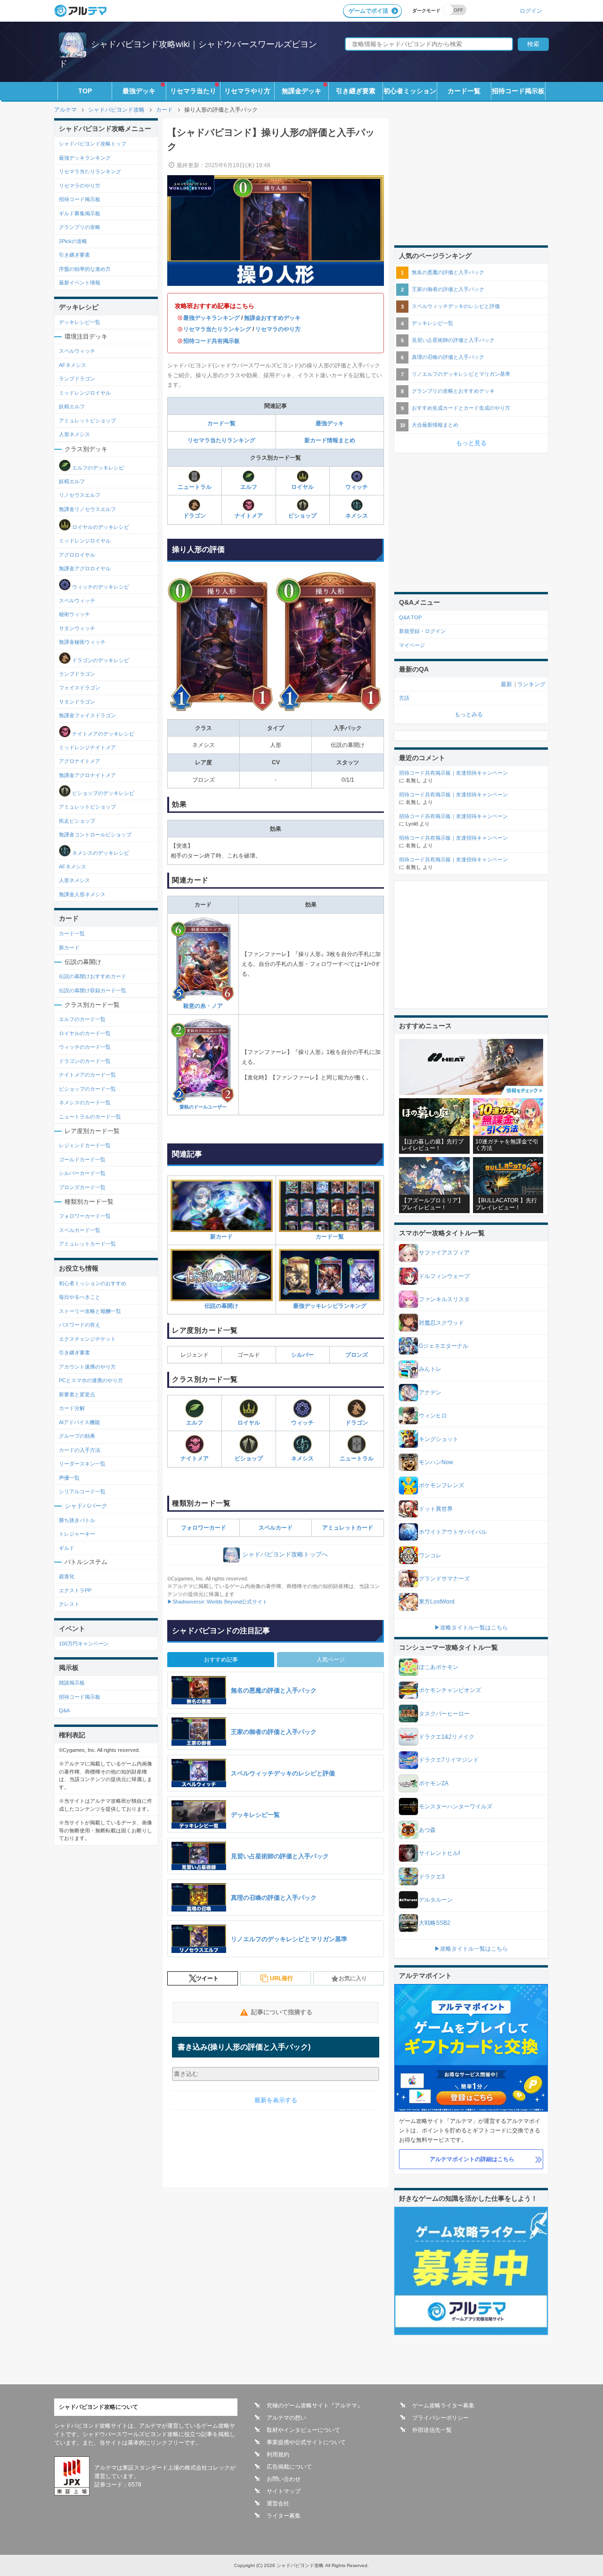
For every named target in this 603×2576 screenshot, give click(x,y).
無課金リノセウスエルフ (87, 509)
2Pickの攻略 (73, 241)
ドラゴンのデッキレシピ (100, 660)
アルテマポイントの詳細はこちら (472, 2159)
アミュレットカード (348, 1528)
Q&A (64, 1710)
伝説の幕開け (221, 1306)
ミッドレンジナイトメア (87, 747)
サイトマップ (284, 2491)
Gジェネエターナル (444, 1346)
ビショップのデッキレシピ (102, 793)
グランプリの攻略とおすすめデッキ (453, 391)
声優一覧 (69, 1478)
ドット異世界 (436, 1509)
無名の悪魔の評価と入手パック (448, 272)
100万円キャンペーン (84, 1644)
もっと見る (471, 443)
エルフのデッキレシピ (97, 467)
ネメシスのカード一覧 (85, 1102)
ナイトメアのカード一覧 (87, 1075)
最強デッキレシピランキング (330, 1306)
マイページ (412, 645)
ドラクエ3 (432, 1877)
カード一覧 (464, 91)
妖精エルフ (72, 406)
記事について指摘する (282, 2012)
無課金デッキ (301, 91)
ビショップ (302, 516)
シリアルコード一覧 (82, 1491)
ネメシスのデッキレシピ (100, 852)
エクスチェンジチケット (87, 1339)
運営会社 (278, 2503)
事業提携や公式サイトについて (306, 2442)
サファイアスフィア (444, 1253)
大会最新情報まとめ (435, 425)
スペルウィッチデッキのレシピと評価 (456, 306)
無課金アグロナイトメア (87, 775)
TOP (85, 91)
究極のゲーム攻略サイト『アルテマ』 (315, 2406)
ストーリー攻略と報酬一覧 (90, 1311)
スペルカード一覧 (80, 1230)
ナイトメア (249, 516)
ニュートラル (195, 487)
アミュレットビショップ (87, 421)
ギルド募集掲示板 (80, 213)
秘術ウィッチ (74, 614)
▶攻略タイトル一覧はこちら (471, 1628)
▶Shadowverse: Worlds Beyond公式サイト (217, 1602)
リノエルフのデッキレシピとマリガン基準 (461, 374)
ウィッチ (357, 487)
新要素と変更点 (77, 1394)
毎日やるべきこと (80, 1297)
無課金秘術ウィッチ (82, 642)
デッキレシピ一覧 (80, 322)
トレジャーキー (77, 1534)
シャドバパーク (86, 1506)
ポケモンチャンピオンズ (450, 1690)
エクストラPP (75, 1590)
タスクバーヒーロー (444, 1714)
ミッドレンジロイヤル (85, 393)
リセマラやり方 (247, 91)
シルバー (302, 1355)
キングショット (439, 1439)
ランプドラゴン (77, 379)
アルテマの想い (286, 2418)
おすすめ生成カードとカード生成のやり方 (461, 408)
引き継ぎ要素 (356, 91)
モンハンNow (436, 1462)
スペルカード (276, 1528)
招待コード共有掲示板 (212, 341)
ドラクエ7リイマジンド (449, 1760)
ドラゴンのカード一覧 (85, 1061)
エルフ (249, 487)
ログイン (531, 11)
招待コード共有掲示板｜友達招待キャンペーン (453, 773)
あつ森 (427, 1830)
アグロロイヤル (77, 555)
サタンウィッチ (77, 628)
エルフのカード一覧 (82, 1019)
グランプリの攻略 (80, 227)
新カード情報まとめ (330, 440)
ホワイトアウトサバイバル (453, 1532)
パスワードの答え (80, 1325)
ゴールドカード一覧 (82, 1159)
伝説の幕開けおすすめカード (93, 976)
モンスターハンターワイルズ (456, 1806)
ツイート (207, 1978)
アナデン (430, 1393)
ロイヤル (302, 487)
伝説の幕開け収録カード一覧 (93, 990)
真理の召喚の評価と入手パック (448, 357)
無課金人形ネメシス (82, 894)
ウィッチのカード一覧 (85, 1047)
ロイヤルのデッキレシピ (100, 527)
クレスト (69, 1604)
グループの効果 (77, 1436)
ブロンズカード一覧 (82, 1187)
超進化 (67, 1576)
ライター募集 (284, 2516)
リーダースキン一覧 (82, 1464)
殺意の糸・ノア (203, 1006)
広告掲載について (289, 2467)
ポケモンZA (434, 1783)
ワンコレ (430, 1555)
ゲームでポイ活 (368, 11)
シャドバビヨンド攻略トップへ (285, 1554)
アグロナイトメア (80, 761)
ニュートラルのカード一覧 (90, 1117)
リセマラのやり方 (278, 329)
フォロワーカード (204, 1528)
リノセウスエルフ (80, 495)
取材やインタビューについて (303, 2430)
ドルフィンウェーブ (444, 1276)
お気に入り (353, 1978)
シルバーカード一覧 (82, 1173)
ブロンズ (357, 1355)
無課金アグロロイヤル (85, 568)
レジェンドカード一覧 (85, 1145)
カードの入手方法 (80, 1450)
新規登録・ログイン (422, 631)
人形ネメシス (74, 434)
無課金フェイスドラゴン (87, 715)
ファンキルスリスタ (444, 1299)
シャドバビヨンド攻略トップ (93, 144)
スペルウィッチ (77, 351)
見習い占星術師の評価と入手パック (453, 340)
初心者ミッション (410, 91)
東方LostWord (437, 1602)
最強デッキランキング (212, 318)
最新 (506, 684)
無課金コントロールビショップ (95, 834)
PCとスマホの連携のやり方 (91, 1380)
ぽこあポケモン (439, 1667)
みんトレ (430, 1369)
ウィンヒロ (433, 1416)
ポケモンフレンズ (441, 1485)
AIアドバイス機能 (79, 1422)
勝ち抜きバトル (77, 1520)
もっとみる (469, 714)
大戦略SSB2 (435, 1923)
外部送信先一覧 (432, 2430)
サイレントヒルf (439, 1853)
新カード (221, 1236)
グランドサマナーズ (444, 1579)
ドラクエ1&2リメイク (447, 1737)
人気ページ (331, 1660)
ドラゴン (195, 516)
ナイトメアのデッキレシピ (102, 733)
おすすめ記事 (221, 1660)
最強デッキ (139, 91)
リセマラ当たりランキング (217, 329)
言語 (404, 698)
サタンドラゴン (77, 702)
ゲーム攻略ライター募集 (443, 2406)
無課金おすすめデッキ (272, 318)
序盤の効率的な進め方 (85, 269)
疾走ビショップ (77, 821)
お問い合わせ (284, 2479)
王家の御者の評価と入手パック (448, 289)
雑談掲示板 (72, 1683)
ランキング (531, 684)
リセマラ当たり (193, 91)
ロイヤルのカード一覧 (85, 1033)
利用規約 (278, 2454)
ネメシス (357, 516)
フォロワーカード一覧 (85, 1216)
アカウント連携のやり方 (87, 1367)
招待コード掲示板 (518, 91)
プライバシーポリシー (440, 2418)
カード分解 (72, 1408)
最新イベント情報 (80, 283)
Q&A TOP (410, 617)
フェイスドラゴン (80, 688)
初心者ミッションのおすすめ (93, 1283)
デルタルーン (436, 1900)
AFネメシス (73, 365)
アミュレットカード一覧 (87, 1244)
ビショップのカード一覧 (87, 1089)
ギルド (67, 1548)
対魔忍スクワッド (441, 1323)
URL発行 (281, 1978)
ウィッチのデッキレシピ (100, 586)
